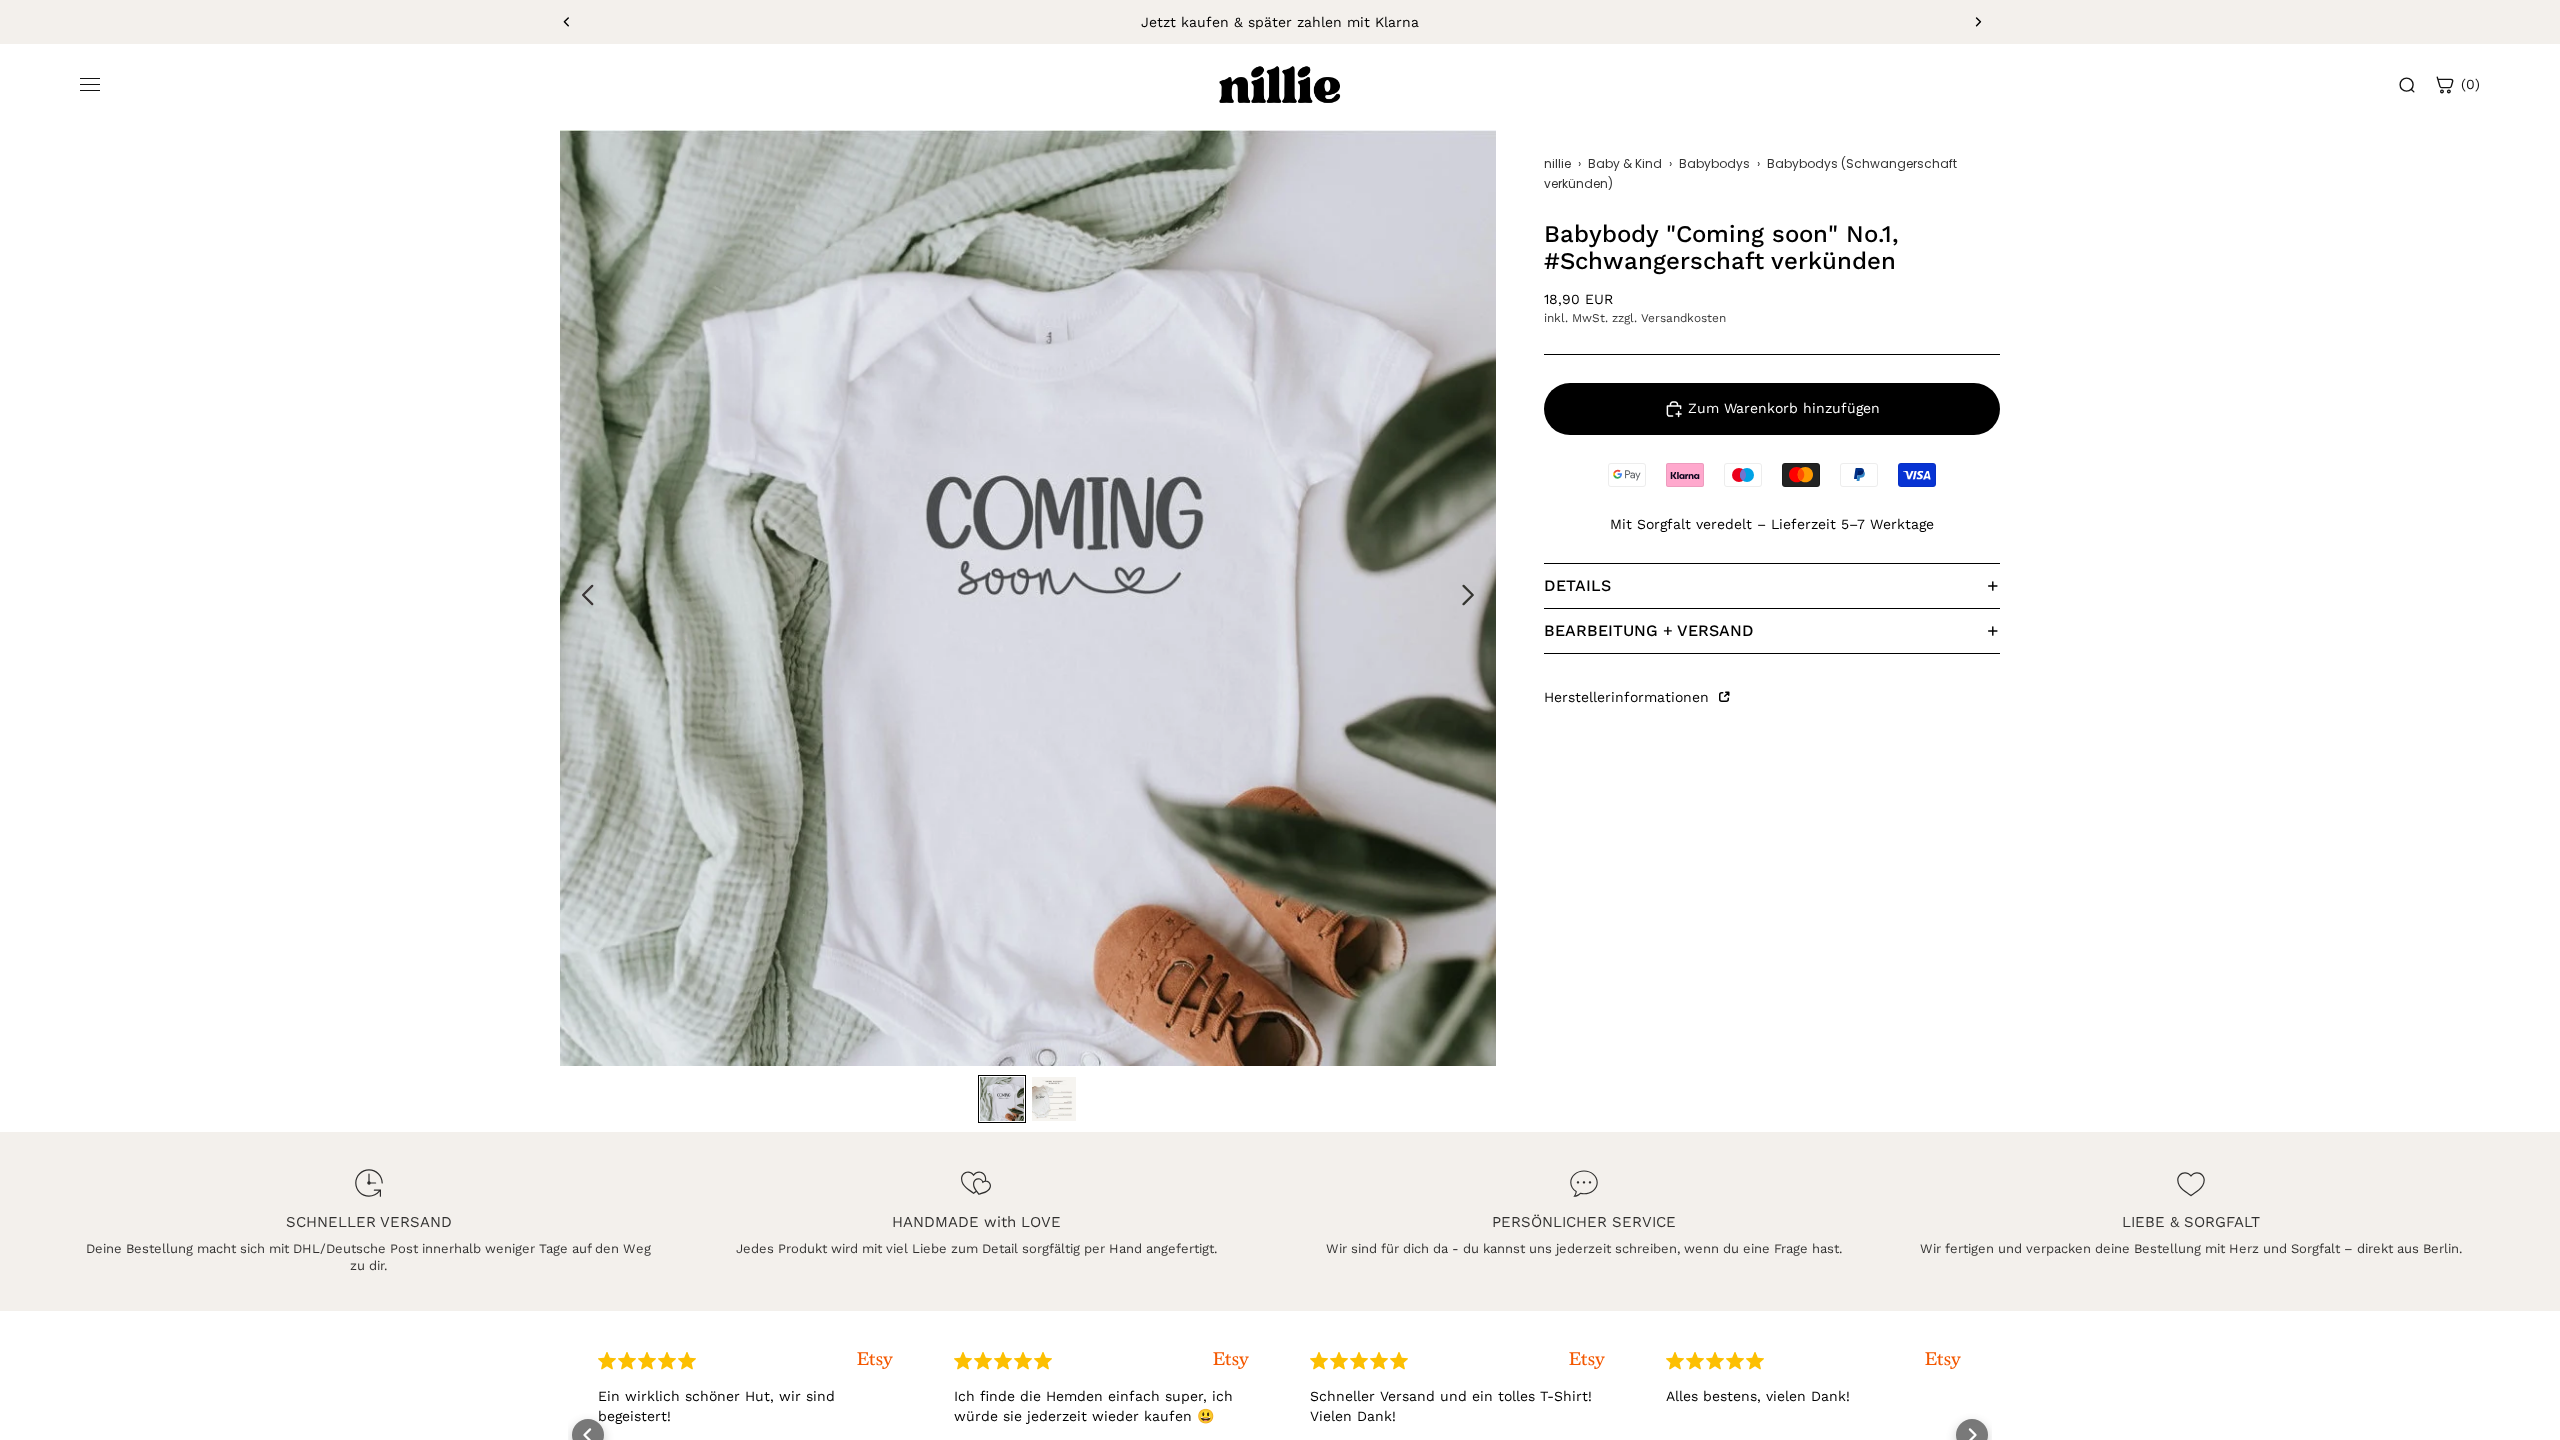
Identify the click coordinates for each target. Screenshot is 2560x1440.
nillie (1557, 163)
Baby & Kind (1625, 163)
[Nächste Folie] (1978, 22)
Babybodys (1714, 163)
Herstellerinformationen (1629, 697)
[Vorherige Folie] (567, 22)
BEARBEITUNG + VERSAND (1649, 630)
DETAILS (1577, 585)
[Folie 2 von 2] (1054, 1099)
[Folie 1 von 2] (1002, 1099)
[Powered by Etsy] (570, 1360)
